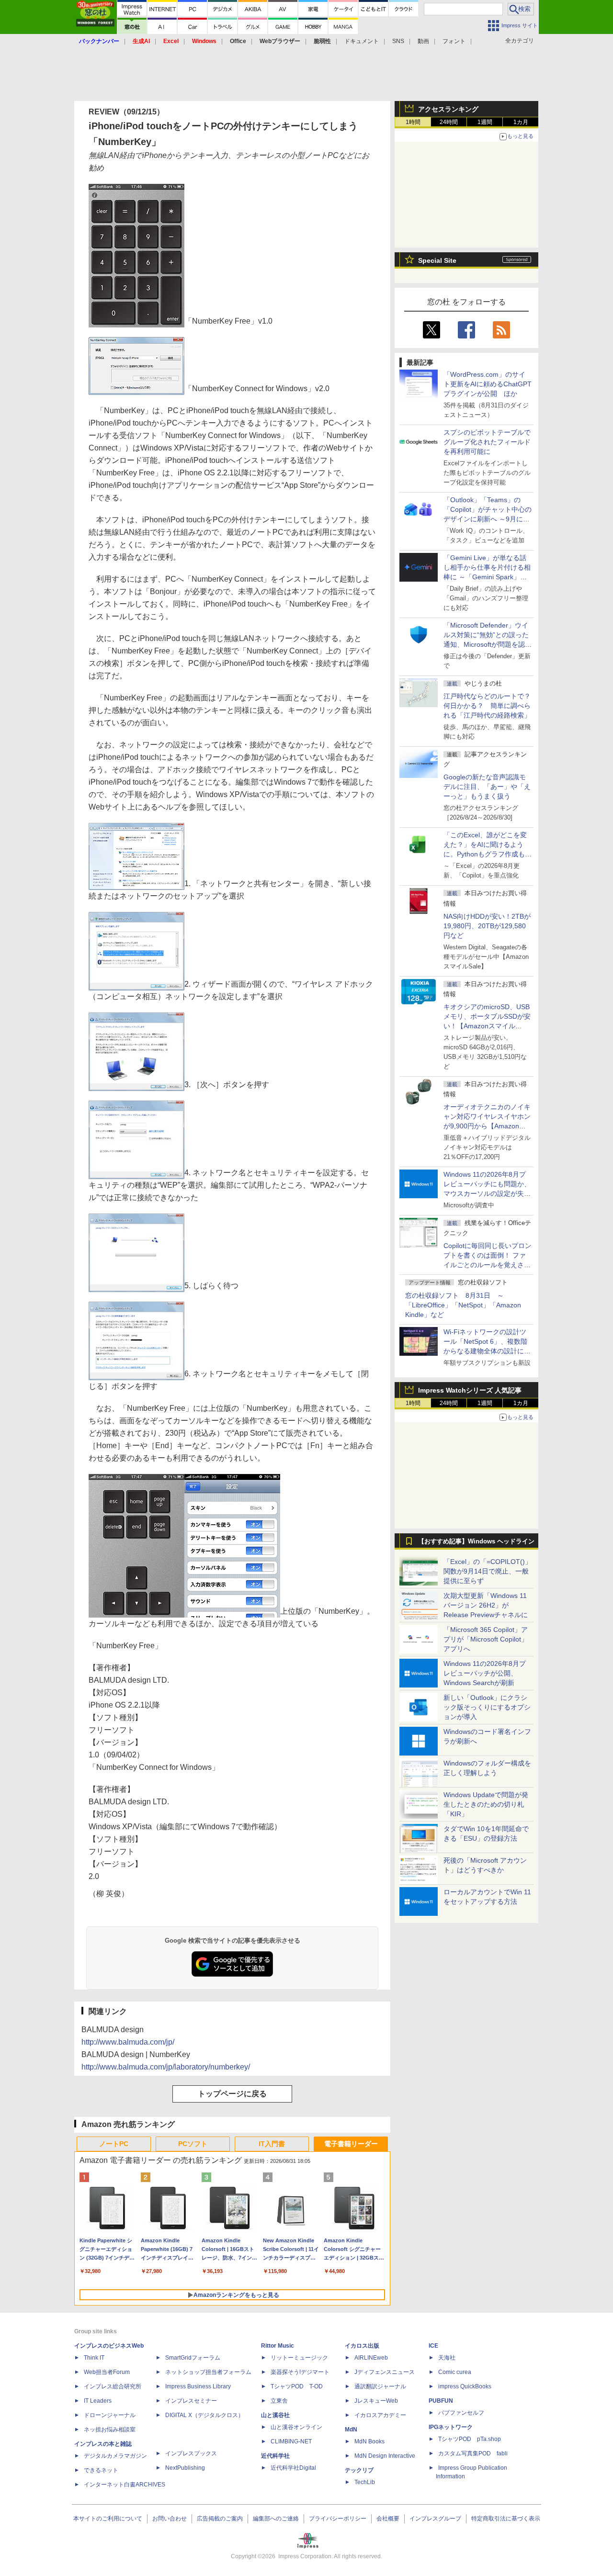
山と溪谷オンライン (296, 2427)
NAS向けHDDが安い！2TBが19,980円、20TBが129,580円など (487, 926)
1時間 (413, 122)
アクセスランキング (448, 109)
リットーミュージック (299, 2358)
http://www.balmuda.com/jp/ (128, 2042)
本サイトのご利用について (108, 2519)
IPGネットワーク (451, 2427)
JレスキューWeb (376, 2401)
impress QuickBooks (465, 2386)
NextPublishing (185, 2468)
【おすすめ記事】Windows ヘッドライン (476, 1541)
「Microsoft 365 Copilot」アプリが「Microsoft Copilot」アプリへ (486, 1639)
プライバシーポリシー (338, 2519)
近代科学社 (275, 2456)
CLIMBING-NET (291, 2441)
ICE (433, 2346)
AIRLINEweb (371, 2358)
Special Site (437, 260)
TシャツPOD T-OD (297, 2386)
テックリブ (359, 2470)
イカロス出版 (362, 2346)
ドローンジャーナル (110, 2415)
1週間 (485, 122)
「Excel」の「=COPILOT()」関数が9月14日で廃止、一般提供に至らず (488, 1571)
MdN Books (369, 2441)
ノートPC (114, 2144)
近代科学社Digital (293, 2468)
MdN (351, 2430)
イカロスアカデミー (380, 2415)
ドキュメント (362, 41)
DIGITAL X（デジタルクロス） (204, 2415)
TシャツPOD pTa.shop (470, 2439)
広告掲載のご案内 (220, 2519)
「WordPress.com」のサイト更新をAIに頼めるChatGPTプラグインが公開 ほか (488, 384)
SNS (398, 41)
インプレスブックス (191, 2453)
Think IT (94, 2358)
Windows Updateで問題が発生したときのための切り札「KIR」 (486, 1804)
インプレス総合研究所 (113, 2386)
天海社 (447, 2358)
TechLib (365, 2482)
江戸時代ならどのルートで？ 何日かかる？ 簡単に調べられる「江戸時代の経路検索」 (490, 706)
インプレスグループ (435, 2519)
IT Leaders (98, 2401)
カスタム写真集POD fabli (473, 2453)
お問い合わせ (170, 2519)
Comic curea (455, 2372)
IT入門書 (272, 2144)
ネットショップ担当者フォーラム (208, 2372)
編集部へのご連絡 (276, 2519)
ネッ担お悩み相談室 (110, 2430)
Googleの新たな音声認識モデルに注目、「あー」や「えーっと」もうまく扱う (487, 787)
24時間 (449, 122)
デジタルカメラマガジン (115, 2456)
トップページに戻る (232, 2094)
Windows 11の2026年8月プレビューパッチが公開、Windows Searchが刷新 (485, 1673)
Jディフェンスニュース (385, 2372)
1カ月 (521, 122)
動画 (423, 41)
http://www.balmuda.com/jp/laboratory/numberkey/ (166, 2067)
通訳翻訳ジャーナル (380, 2386)
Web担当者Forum (107, 2372)
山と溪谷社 (275, 2415)
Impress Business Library (198, 2386)
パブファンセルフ (461, 2413)
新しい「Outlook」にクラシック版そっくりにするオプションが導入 (487, 1707)
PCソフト (193, 2144)
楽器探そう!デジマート (300, 2372)
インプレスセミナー (191, 2401)
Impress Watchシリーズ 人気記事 (470, 1390)
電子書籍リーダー (351, 2144)
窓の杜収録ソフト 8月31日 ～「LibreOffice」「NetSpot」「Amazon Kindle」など (463, 1305)
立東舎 (279, 2401)
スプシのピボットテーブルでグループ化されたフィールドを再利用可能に (487, 442)
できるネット (101, 2470)
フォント (454, 41)
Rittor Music (278, 2346)
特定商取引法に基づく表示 (506, 2519)
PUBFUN (441, 2401)
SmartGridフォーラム (193, 2358)
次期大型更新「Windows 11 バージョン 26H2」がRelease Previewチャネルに (486, 1605)
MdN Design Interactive (385, 2456)
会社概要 (388, 2519)
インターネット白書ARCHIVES (125, 2485)
